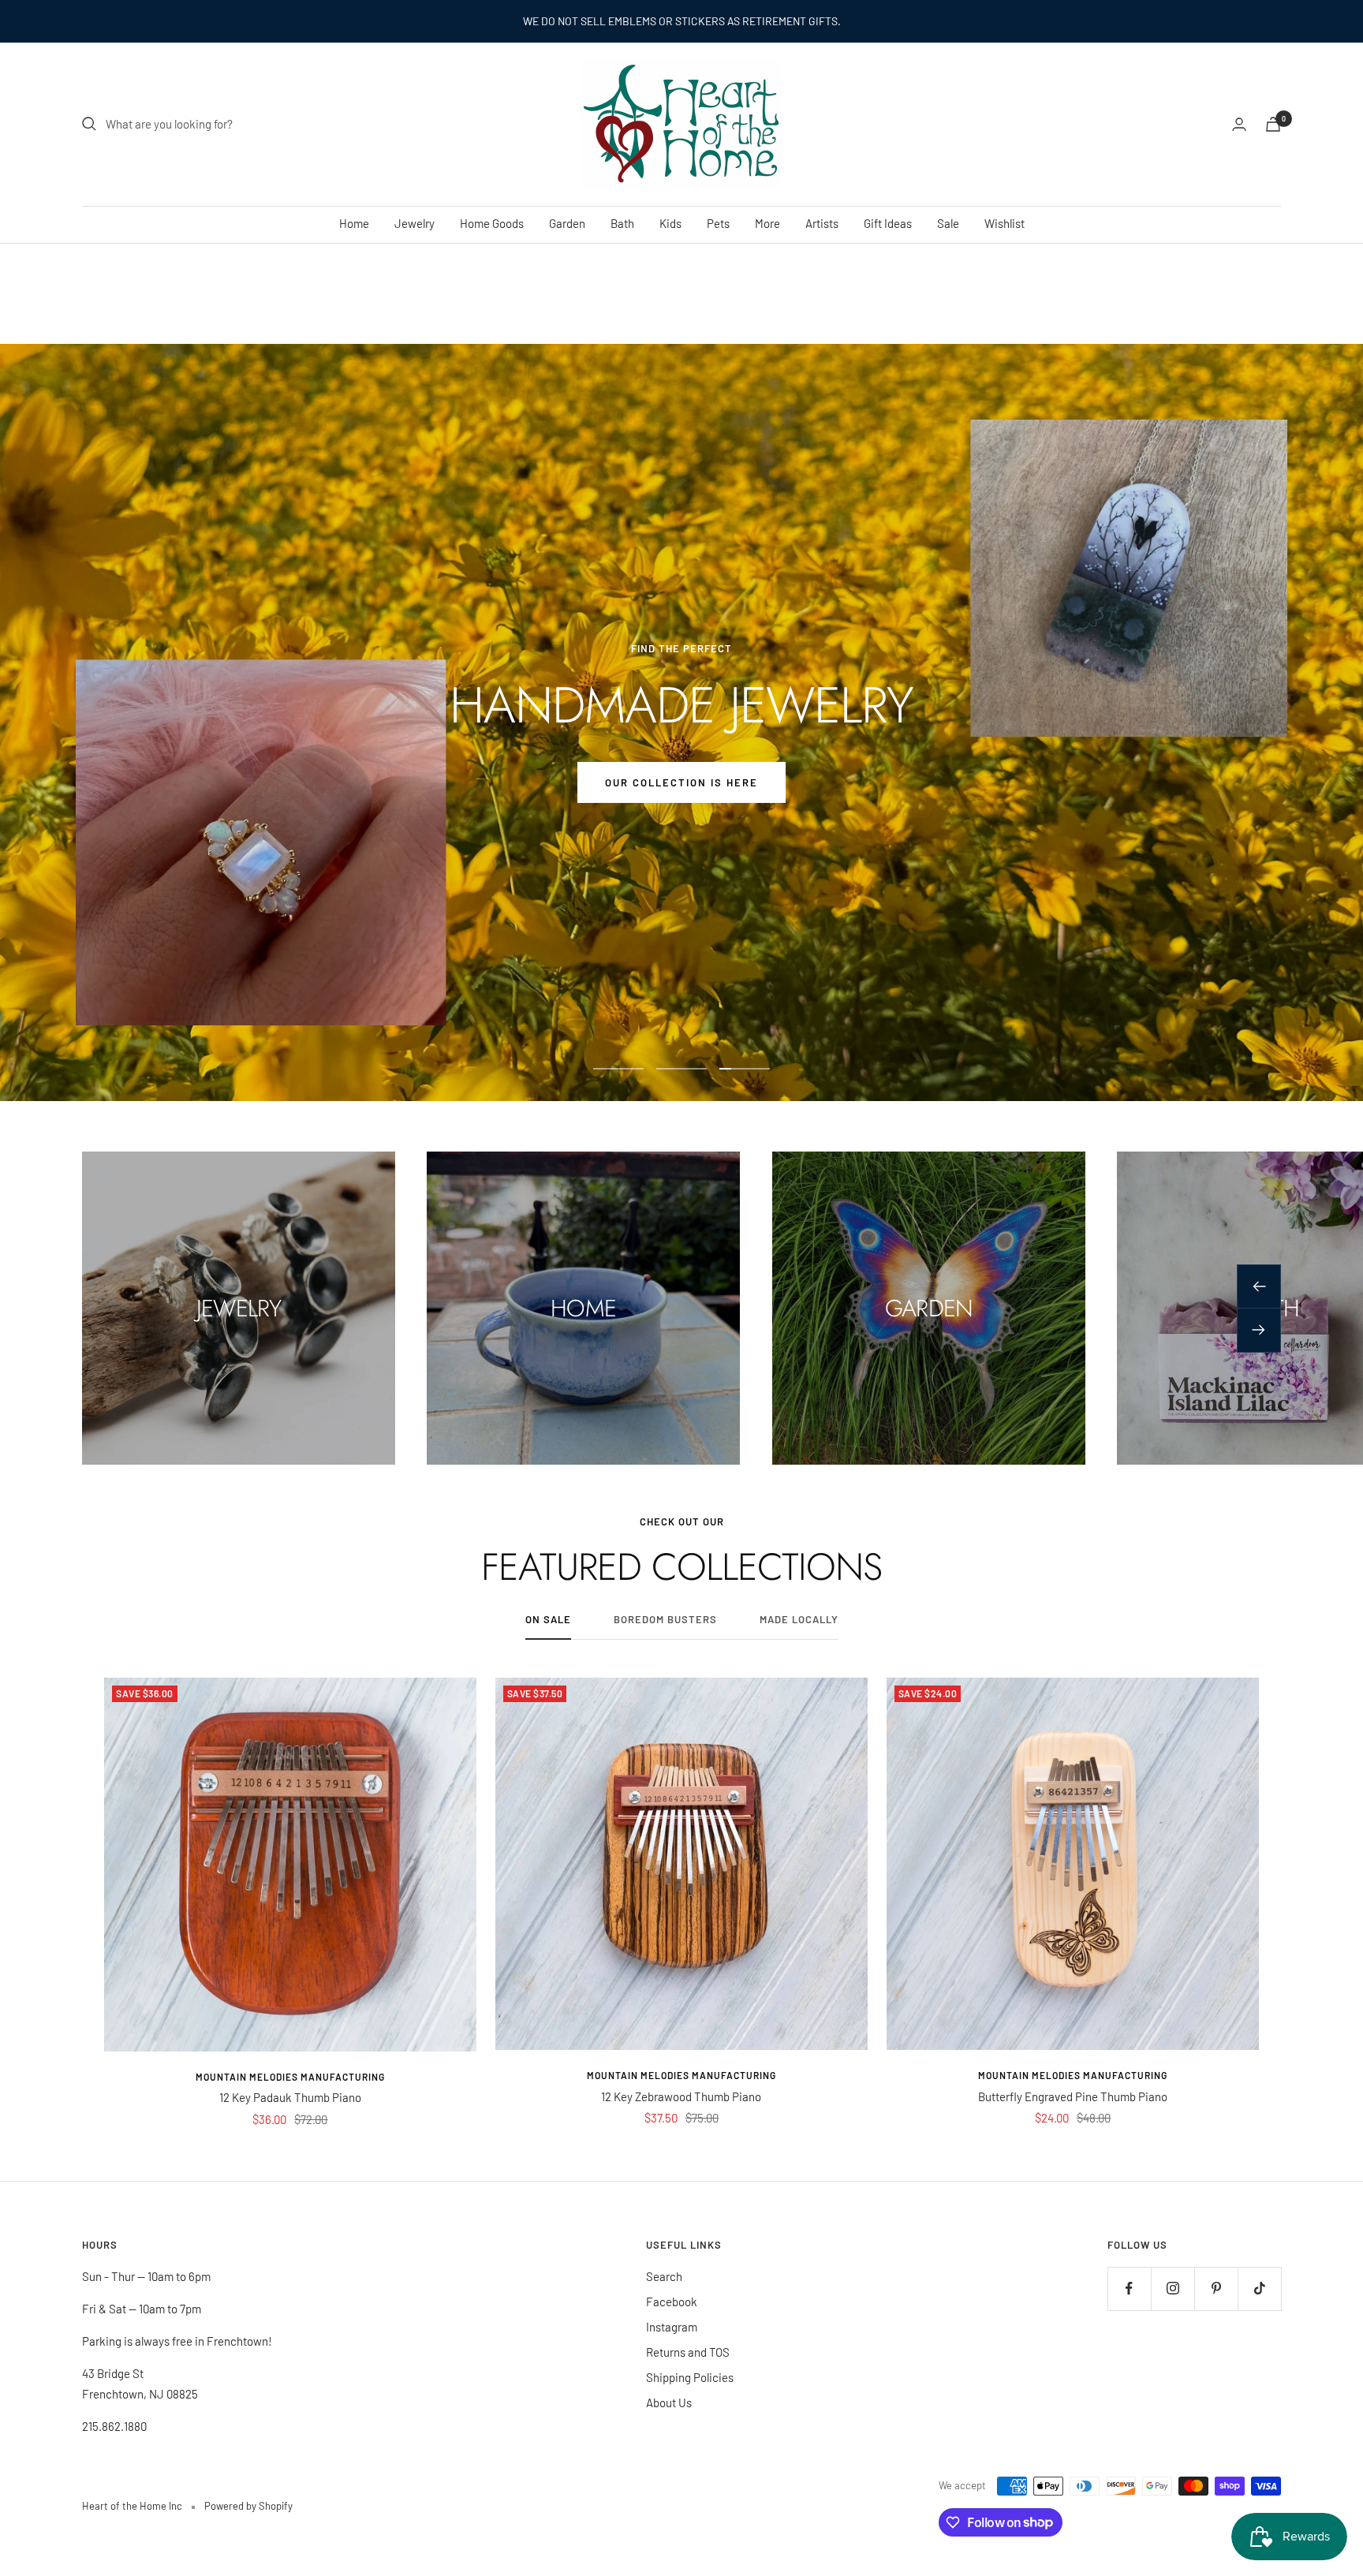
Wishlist (1005, 223)
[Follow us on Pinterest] (1216, 2289)
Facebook (672, 2302)
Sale (948, 223)
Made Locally (799, 1619)
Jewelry (415, 223)
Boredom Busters (665, 1619)
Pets (718, 223)
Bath (622, 223)
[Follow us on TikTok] (1259, 2289)
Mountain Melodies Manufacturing (290, 2077)
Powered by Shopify (248, 2506)
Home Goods (492, 223)
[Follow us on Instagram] (1173, 2289)
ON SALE (548, 1619)
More (767, 223)
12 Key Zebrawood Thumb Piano (681, 2096)
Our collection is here (681, 782)
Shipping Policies (690, 2377)
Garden (567, 223)
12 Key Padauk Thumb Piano (290, 2097)
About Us (669, 2402)
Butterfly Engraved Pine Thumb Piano (1073, 2096)
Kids (670, 223)
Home (354, 223)
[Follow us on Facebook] (1129, 2289)
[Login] (1239, 124)
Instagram (672, 2327)
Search (664, 2276)
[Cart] (1273, 124)
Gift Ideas (888, 223)
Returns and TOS (688, 2352)
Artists (822, 223)
